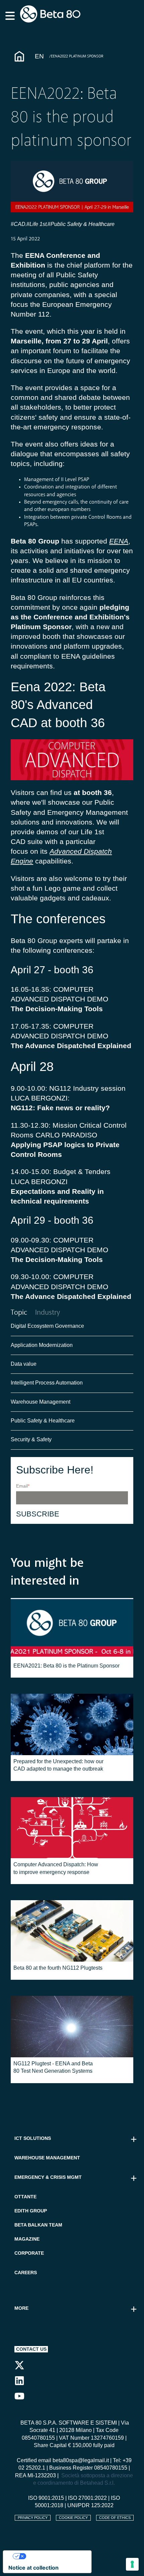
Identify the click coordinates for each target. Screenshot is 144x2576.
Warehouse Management (41, 1402)
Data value (24, 1364)
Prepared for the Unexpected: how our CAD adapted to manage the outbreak (58, 1765)
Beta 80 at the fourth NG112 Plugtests (58, 1968)
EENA (119, 541)
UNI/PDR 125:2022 (90, 2505)
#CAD (18, 224)
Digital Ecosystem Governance (47, 1326)
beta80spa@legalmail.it (81, 2460)
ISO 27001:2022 (87, 2498)
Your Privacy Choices (54, 2556)
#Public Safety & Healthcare (82, 224)
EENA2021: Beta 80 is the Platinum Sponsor (66, 1666)
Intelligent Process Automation (47, 1383)
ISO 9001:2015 (46, 2498)
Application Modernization (42, 1345)
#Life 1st (37, 224)
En (39, 56)
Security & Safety (31, 1439)
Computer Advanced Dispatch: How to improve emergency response (56, 1868)
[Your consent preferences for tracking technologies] (132, 2564)
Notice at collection (33, 2568)
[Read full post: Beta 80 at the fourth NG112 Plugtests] (72, 1931)
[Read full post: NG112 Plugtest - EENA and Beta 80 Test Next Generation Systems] (72, 2027)
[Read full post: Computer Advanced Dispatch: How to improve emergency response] (72, 1828)
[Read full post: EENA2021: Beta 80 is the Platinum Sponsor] (72, 1629)
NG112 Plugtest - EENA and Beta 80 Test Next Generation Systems (53, 2067)
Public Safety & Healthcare (43, 1421)
